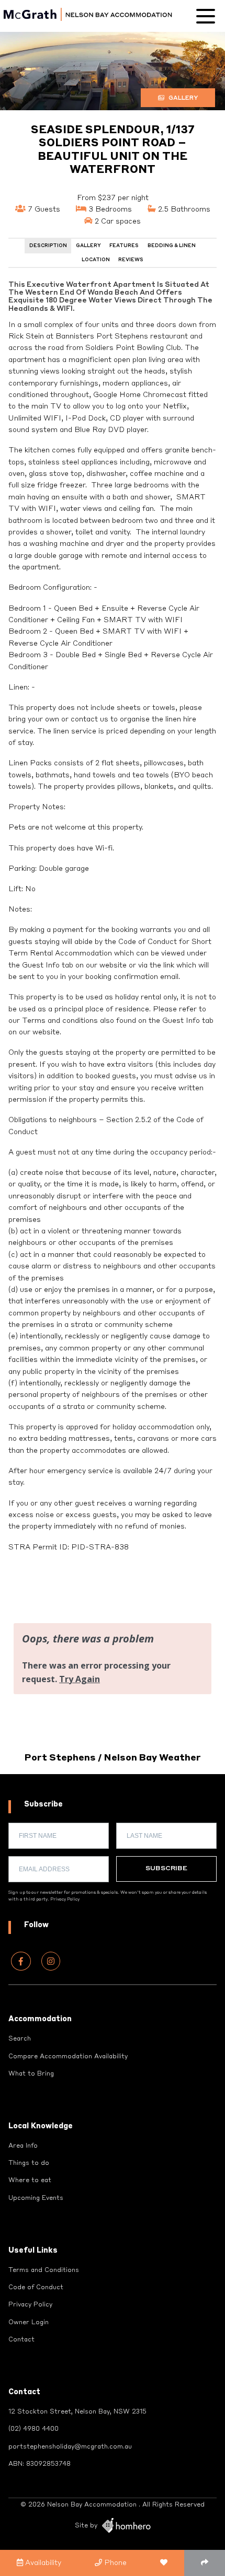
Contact (21, 2340)
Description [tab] (48, 246)
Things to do (29, 2163)
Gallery (182, 98)
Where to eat (30, 2181)
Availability (42, 2563)
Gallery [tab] (88, 246)
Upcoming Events (36, 2198)
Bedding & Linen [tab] (172, 246)
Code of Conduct (36, 2288)
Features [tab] (124, 246)
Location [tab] (96, 260)
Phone (114, 2563)
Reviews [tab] (131, 260)
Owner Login (29, 2323)
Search (20, 2039)
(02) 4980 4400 (33, 2429)
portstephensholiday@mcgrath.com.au (70, 2447)
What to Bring (31, 2074)
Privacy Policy (65, 1899)
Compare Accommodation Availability (68, 2057)
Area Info (23, 2146)
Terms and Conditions (44, 2270)
